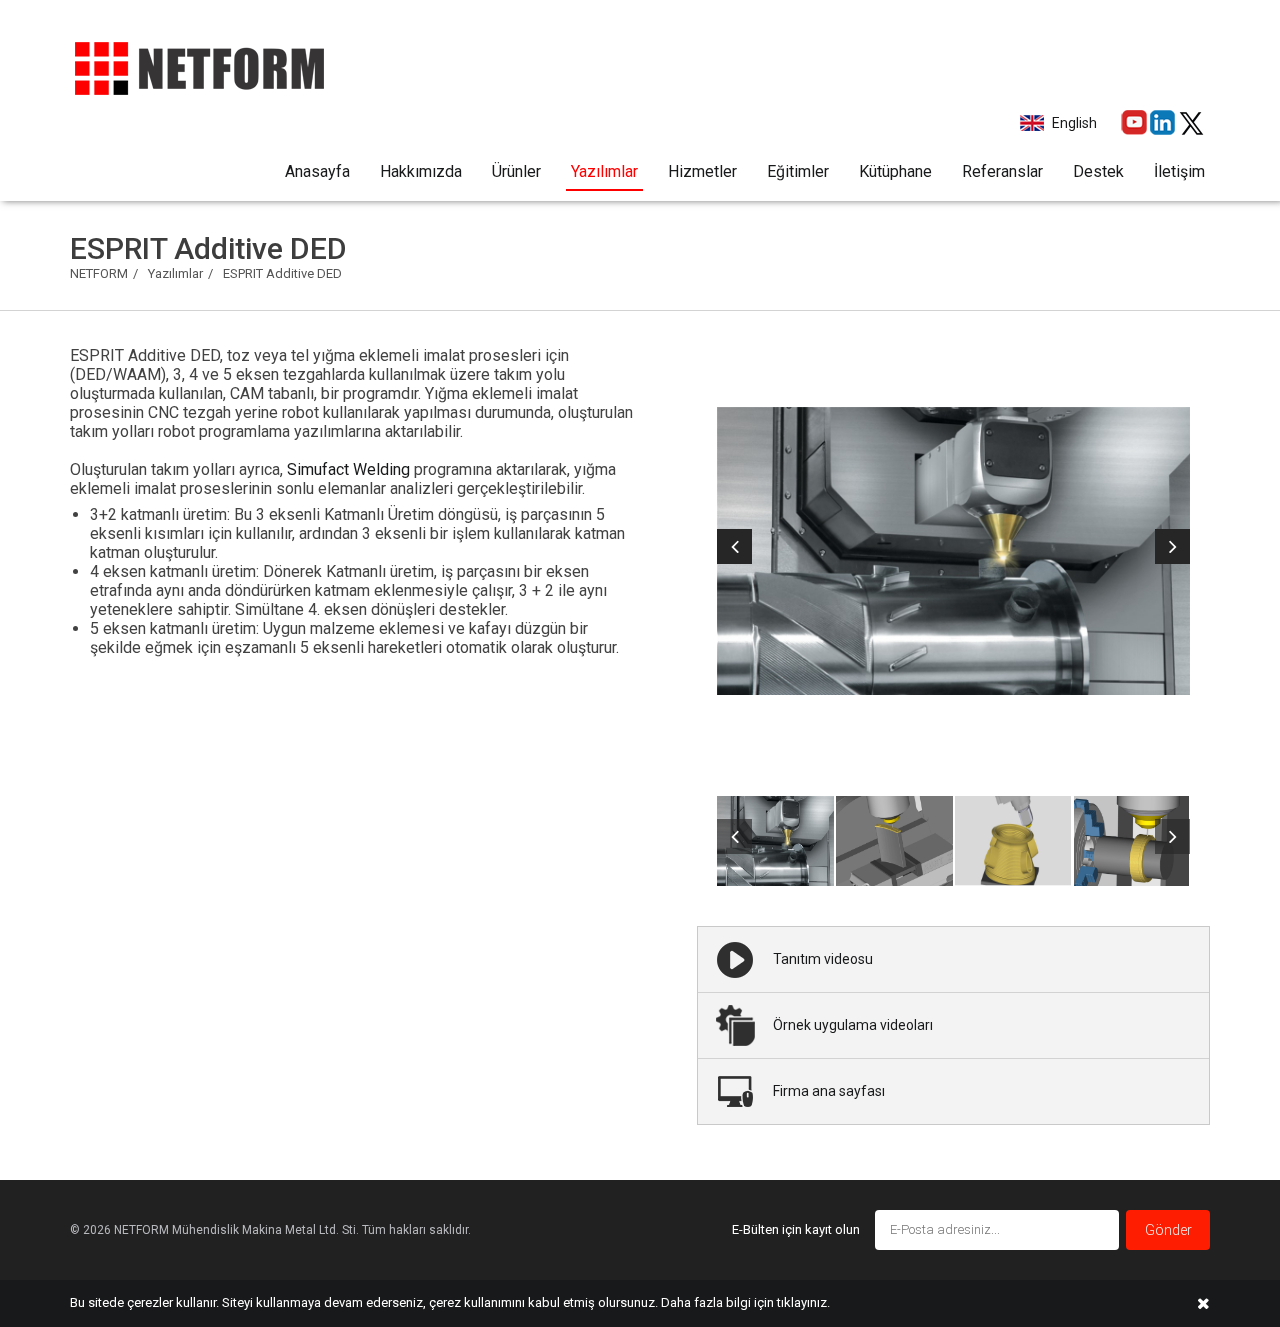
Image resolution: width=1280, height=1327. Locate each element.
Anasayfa (317, 171)
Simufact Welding (348, 469)
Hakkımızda (421, 171)
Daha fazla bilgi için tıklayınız (744, 1302)
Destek (1098, 171)
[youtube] (1133, 122)
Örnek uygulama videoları (853, 1025)
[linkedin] (1162, 122)
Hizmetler (702, 171)
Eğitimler (798, 171)
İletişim (1179, 171)
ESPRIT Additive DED (282, 273)
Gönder (1168, 1230)
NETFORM (99, 273)
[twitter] (1191, 123)
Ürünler (516, 171)
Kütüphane (895, 171)
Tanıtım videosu (823, 959)
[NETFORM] (199, 64)
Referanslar (1002, 171)
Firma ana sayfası (829, 1091)
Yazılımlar (604, 171)
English (1074, 123)
